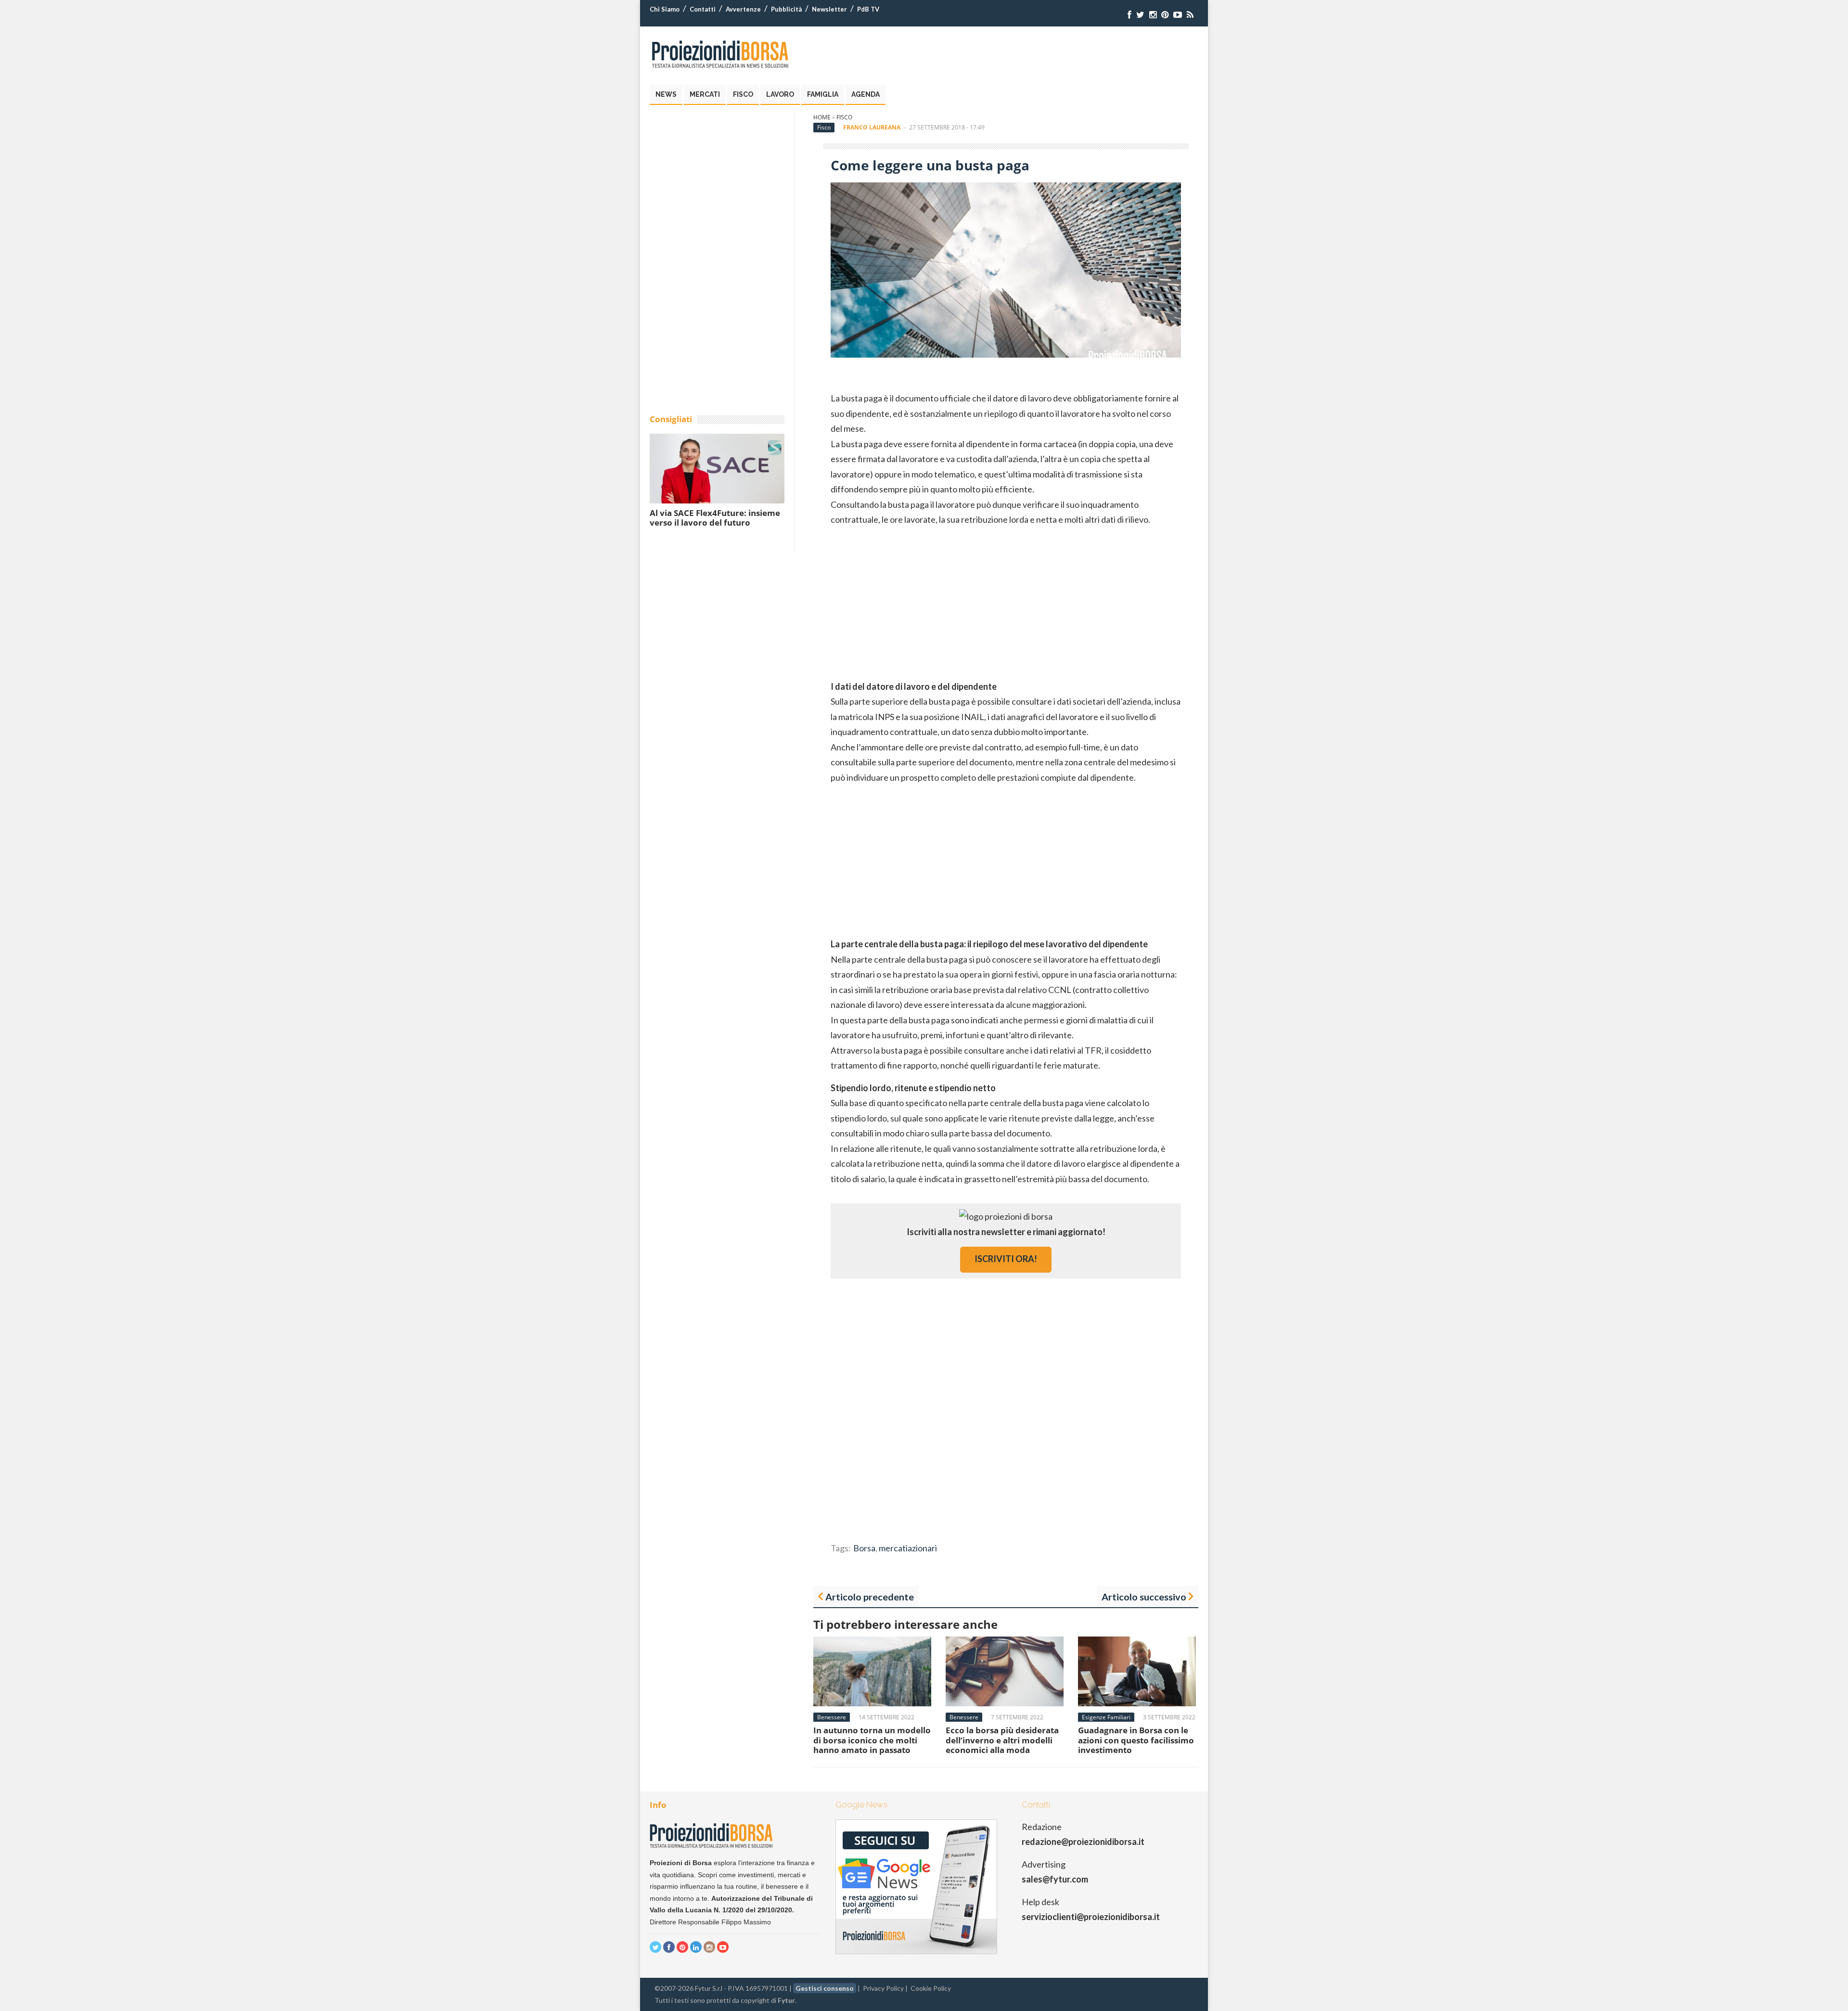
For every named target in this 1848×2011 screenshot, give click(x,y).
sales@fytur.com (1055, 1879)
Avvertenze (743, 9)
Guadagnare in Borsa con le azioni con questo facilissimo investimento (1136, 1740)
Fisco (743, 94)
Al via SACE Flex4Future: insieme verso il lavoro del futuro (715, 518)
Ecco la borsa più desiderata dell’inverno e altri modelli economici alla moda (1002, 1740)
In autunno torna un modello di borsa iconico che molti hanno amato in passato (872, 1740)
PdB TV (868, 9)
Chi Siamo (665, 9)
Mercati (705, 94)
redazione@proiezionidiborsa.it (1083, 1842)
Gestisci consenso (825, 1988)
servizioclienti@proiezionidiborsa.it (1091, 1917)
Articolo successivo (1144, 1597)
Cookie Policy (931, 1988)
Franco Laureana (872, 127)
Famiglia (823, 94)
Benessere (832, 1717)
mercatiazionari (908, 1548)
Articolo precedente (870, 1597)
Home (822, 117)
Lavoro (780, 94)
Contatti (703, 9)
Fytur (786, 2000)
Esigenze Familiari (1106, 1717)
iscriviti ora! (1006, 1259)
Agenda (866, 94)
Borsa (864, 1548)
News (666, 94)
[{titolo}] (1129, 15)
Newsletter (829, 9)
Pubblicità (786, 9)
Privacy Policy (883, 1988)
